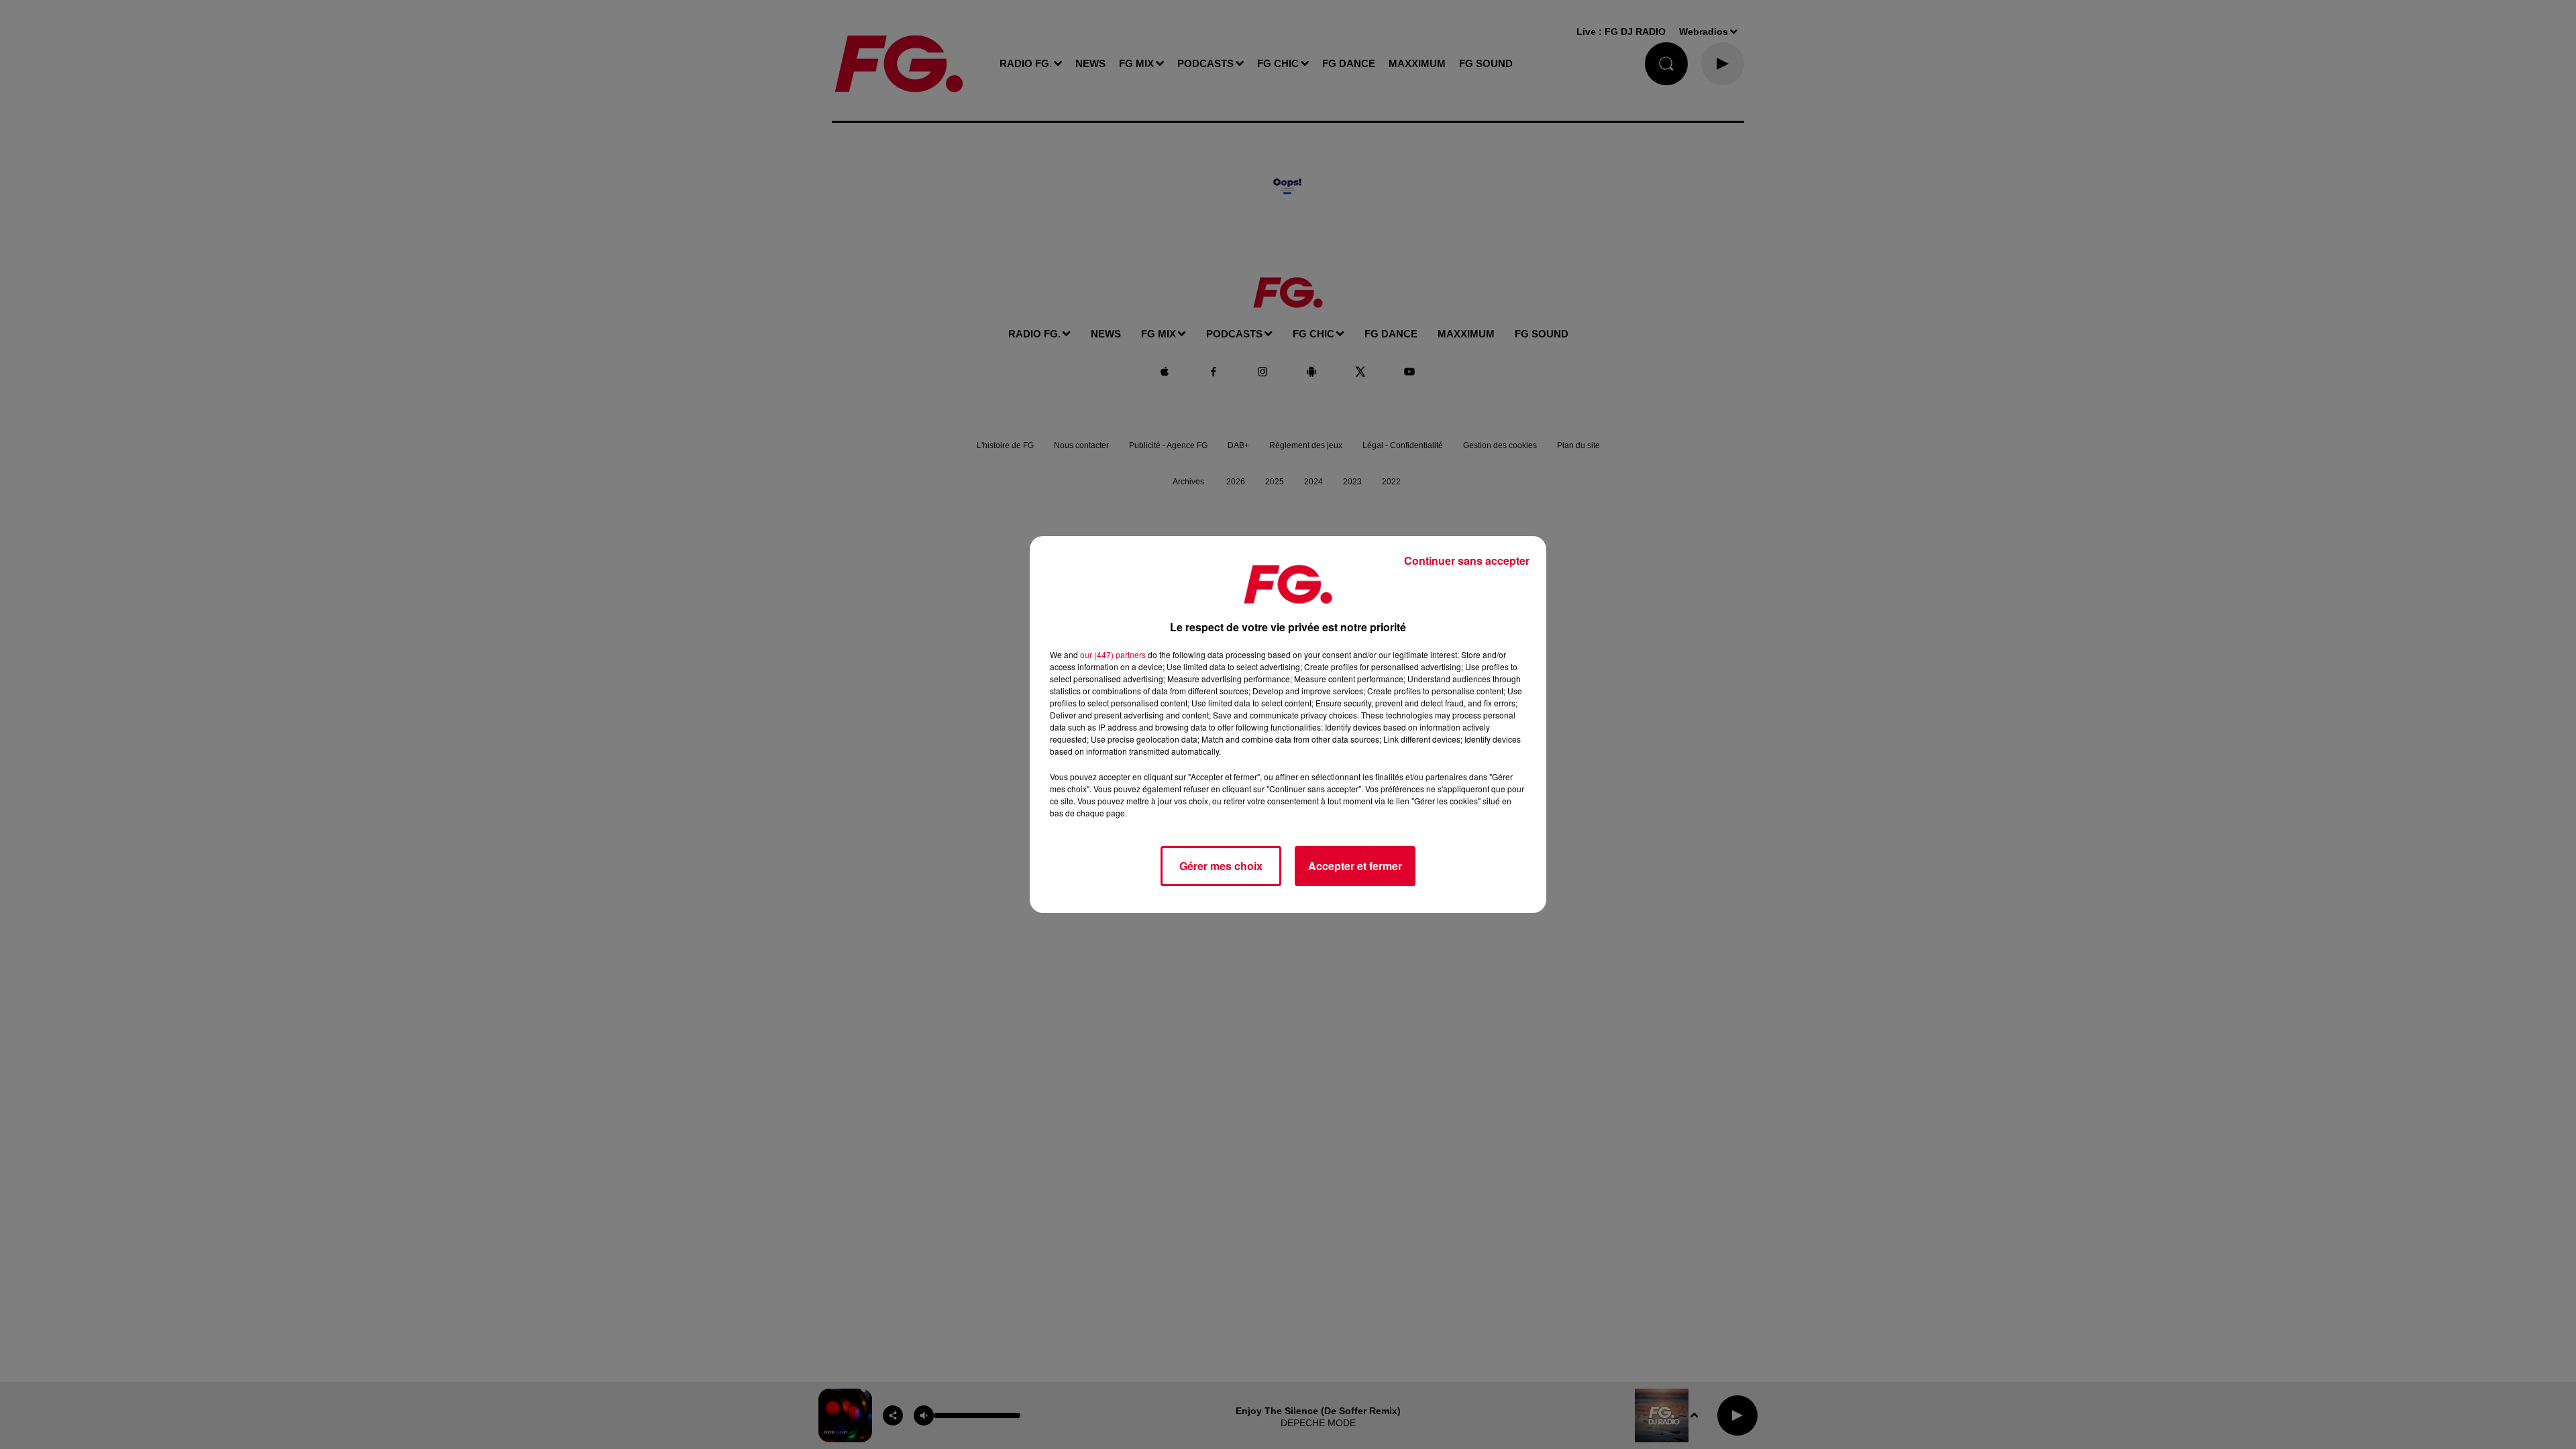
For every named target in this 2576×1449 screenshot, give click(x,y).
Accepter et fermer (1355, 866)
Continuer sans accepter (1467, 560)
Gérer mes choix (1221, 866)
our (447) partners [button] (1113, 654)
